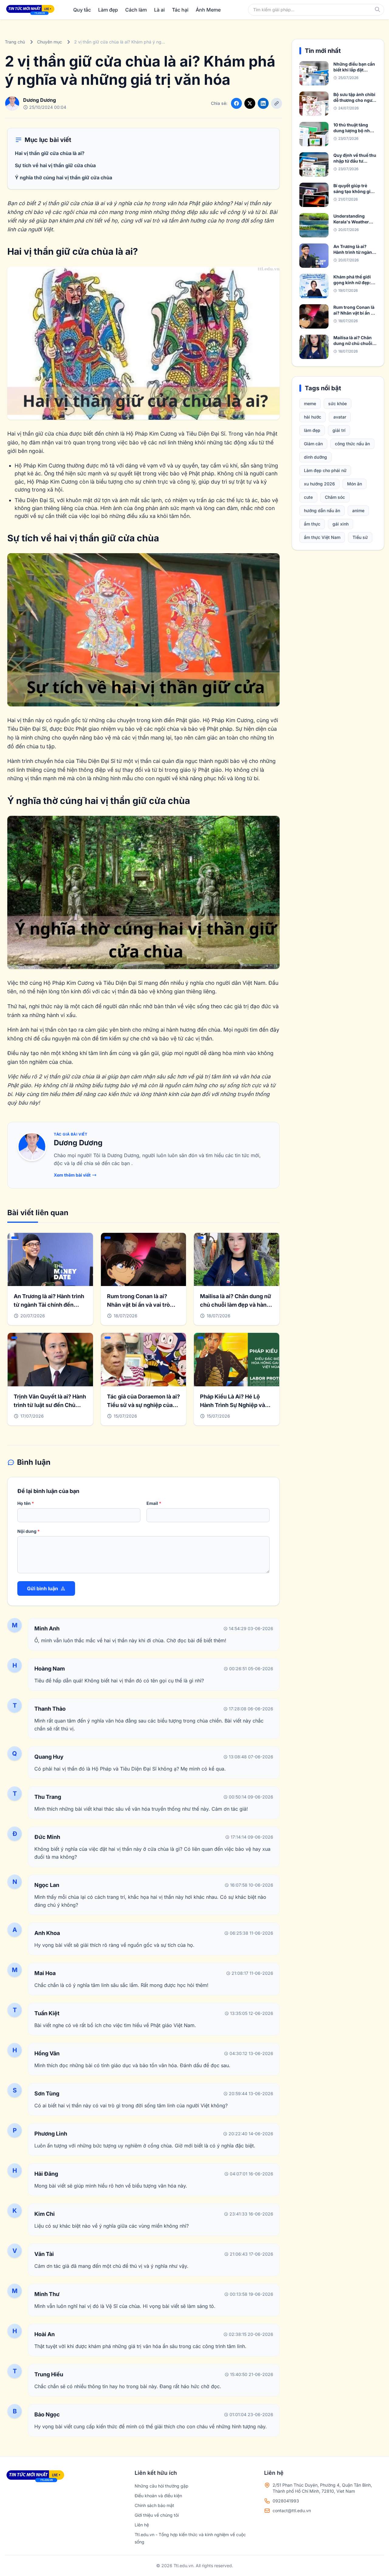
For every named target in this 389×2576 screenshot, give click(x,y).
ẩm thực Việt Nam (322, 537)
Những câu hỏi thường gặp (162, 2486)
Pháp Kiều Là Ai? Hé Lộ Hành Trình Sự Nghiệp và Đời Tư (232, 1405)
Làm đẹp (108, 10)
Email (154, 1503)
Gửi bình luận (43, 1588)
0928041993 (286, 2501)
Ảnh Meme (208, 10)
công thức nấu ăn (352, 444)
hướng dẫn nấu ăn (322, 510)
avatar (340, 417)
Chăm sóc (335, 497)
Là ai (159, 10)
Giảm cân (313, 444)
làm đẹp (312, 430)
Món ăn (355, 484)
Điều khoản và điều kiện (158, 2496)
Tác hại (180, 10)
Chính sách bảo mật (154, 2505)
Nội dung (29, 1531)
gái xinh (341, 524)
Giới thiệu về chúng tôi (157, 2515)
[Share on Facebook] (236, 103)
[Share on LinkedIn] (263, 103)
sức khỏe (337, 403)
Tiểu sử (360, 537)
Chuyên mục (50, 42)
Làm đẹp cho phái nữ (325, 470)
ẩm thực (312, 524)
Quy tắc (82, 10)
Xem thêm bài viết (72, 1175)
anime (358, 510)
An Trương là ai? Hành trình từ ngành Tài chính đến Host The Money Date (49, 1305)
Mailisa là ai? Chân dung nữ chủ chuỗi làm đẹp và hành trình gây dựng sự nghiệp (236, 1305)
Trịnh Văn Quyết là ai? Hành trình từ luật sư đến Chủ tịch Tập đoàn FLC (50, 1405)
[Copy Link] (277, 103)
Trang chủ (15, 42)
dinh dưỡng (315, 457)
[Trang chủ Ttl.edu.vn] (30, 10)
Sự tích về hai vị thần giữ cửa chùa (55, 165)
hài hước (313, 417)
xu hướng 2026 (319, 484)
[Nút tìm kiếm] (377, 9)
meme (310, 403)
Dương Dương (78, 1143)
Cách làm (136, 10)
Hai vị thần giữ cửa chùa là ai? (50, 153)
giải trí (339, 430)
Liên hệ (142, 2525)
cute (308, 497)
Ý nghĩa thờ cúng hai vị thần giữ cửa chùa (64, 178)
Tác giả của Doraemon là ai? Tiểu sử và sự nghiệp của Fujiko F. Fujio (143, 1405)
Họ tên (26, 1503)
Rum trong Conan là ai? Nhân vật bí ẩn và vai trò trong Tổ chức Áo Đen (138, 1305)
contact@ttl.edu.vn (292, 2510)
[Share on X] (250, 103)
